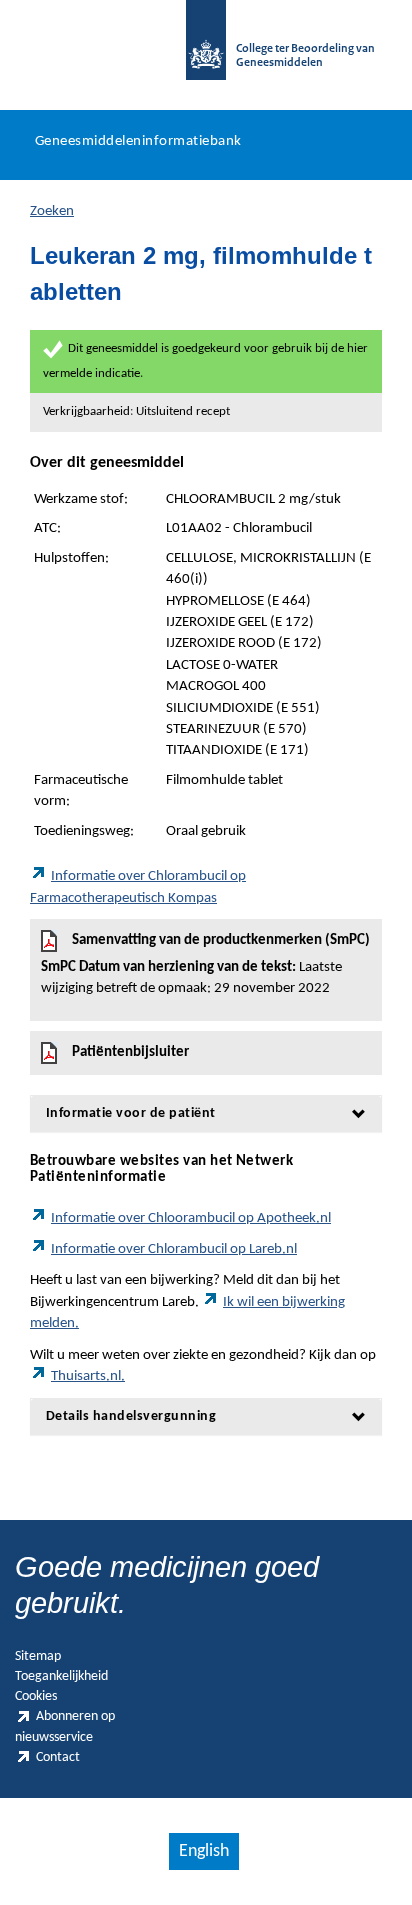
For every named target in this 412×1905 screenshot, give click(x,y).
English (204, 1851)
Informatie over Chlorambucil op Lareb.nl (174, 1249)
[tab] (206, 1113)
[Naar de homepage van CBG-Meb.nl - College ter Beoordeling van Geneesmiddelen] (206, 50)
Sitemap (38, 1656)
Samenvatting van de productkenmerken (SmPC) (205, 964)
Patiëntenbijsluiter (130, 1052)
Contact (58, 1757)
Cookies (36, 1696)
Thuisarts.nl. (88, 1376)
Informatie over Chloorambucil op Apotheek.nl (191, 1218)
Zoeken (52, 211)
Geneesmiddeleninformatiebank (138, 141)
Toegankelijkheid (61, 1676)
